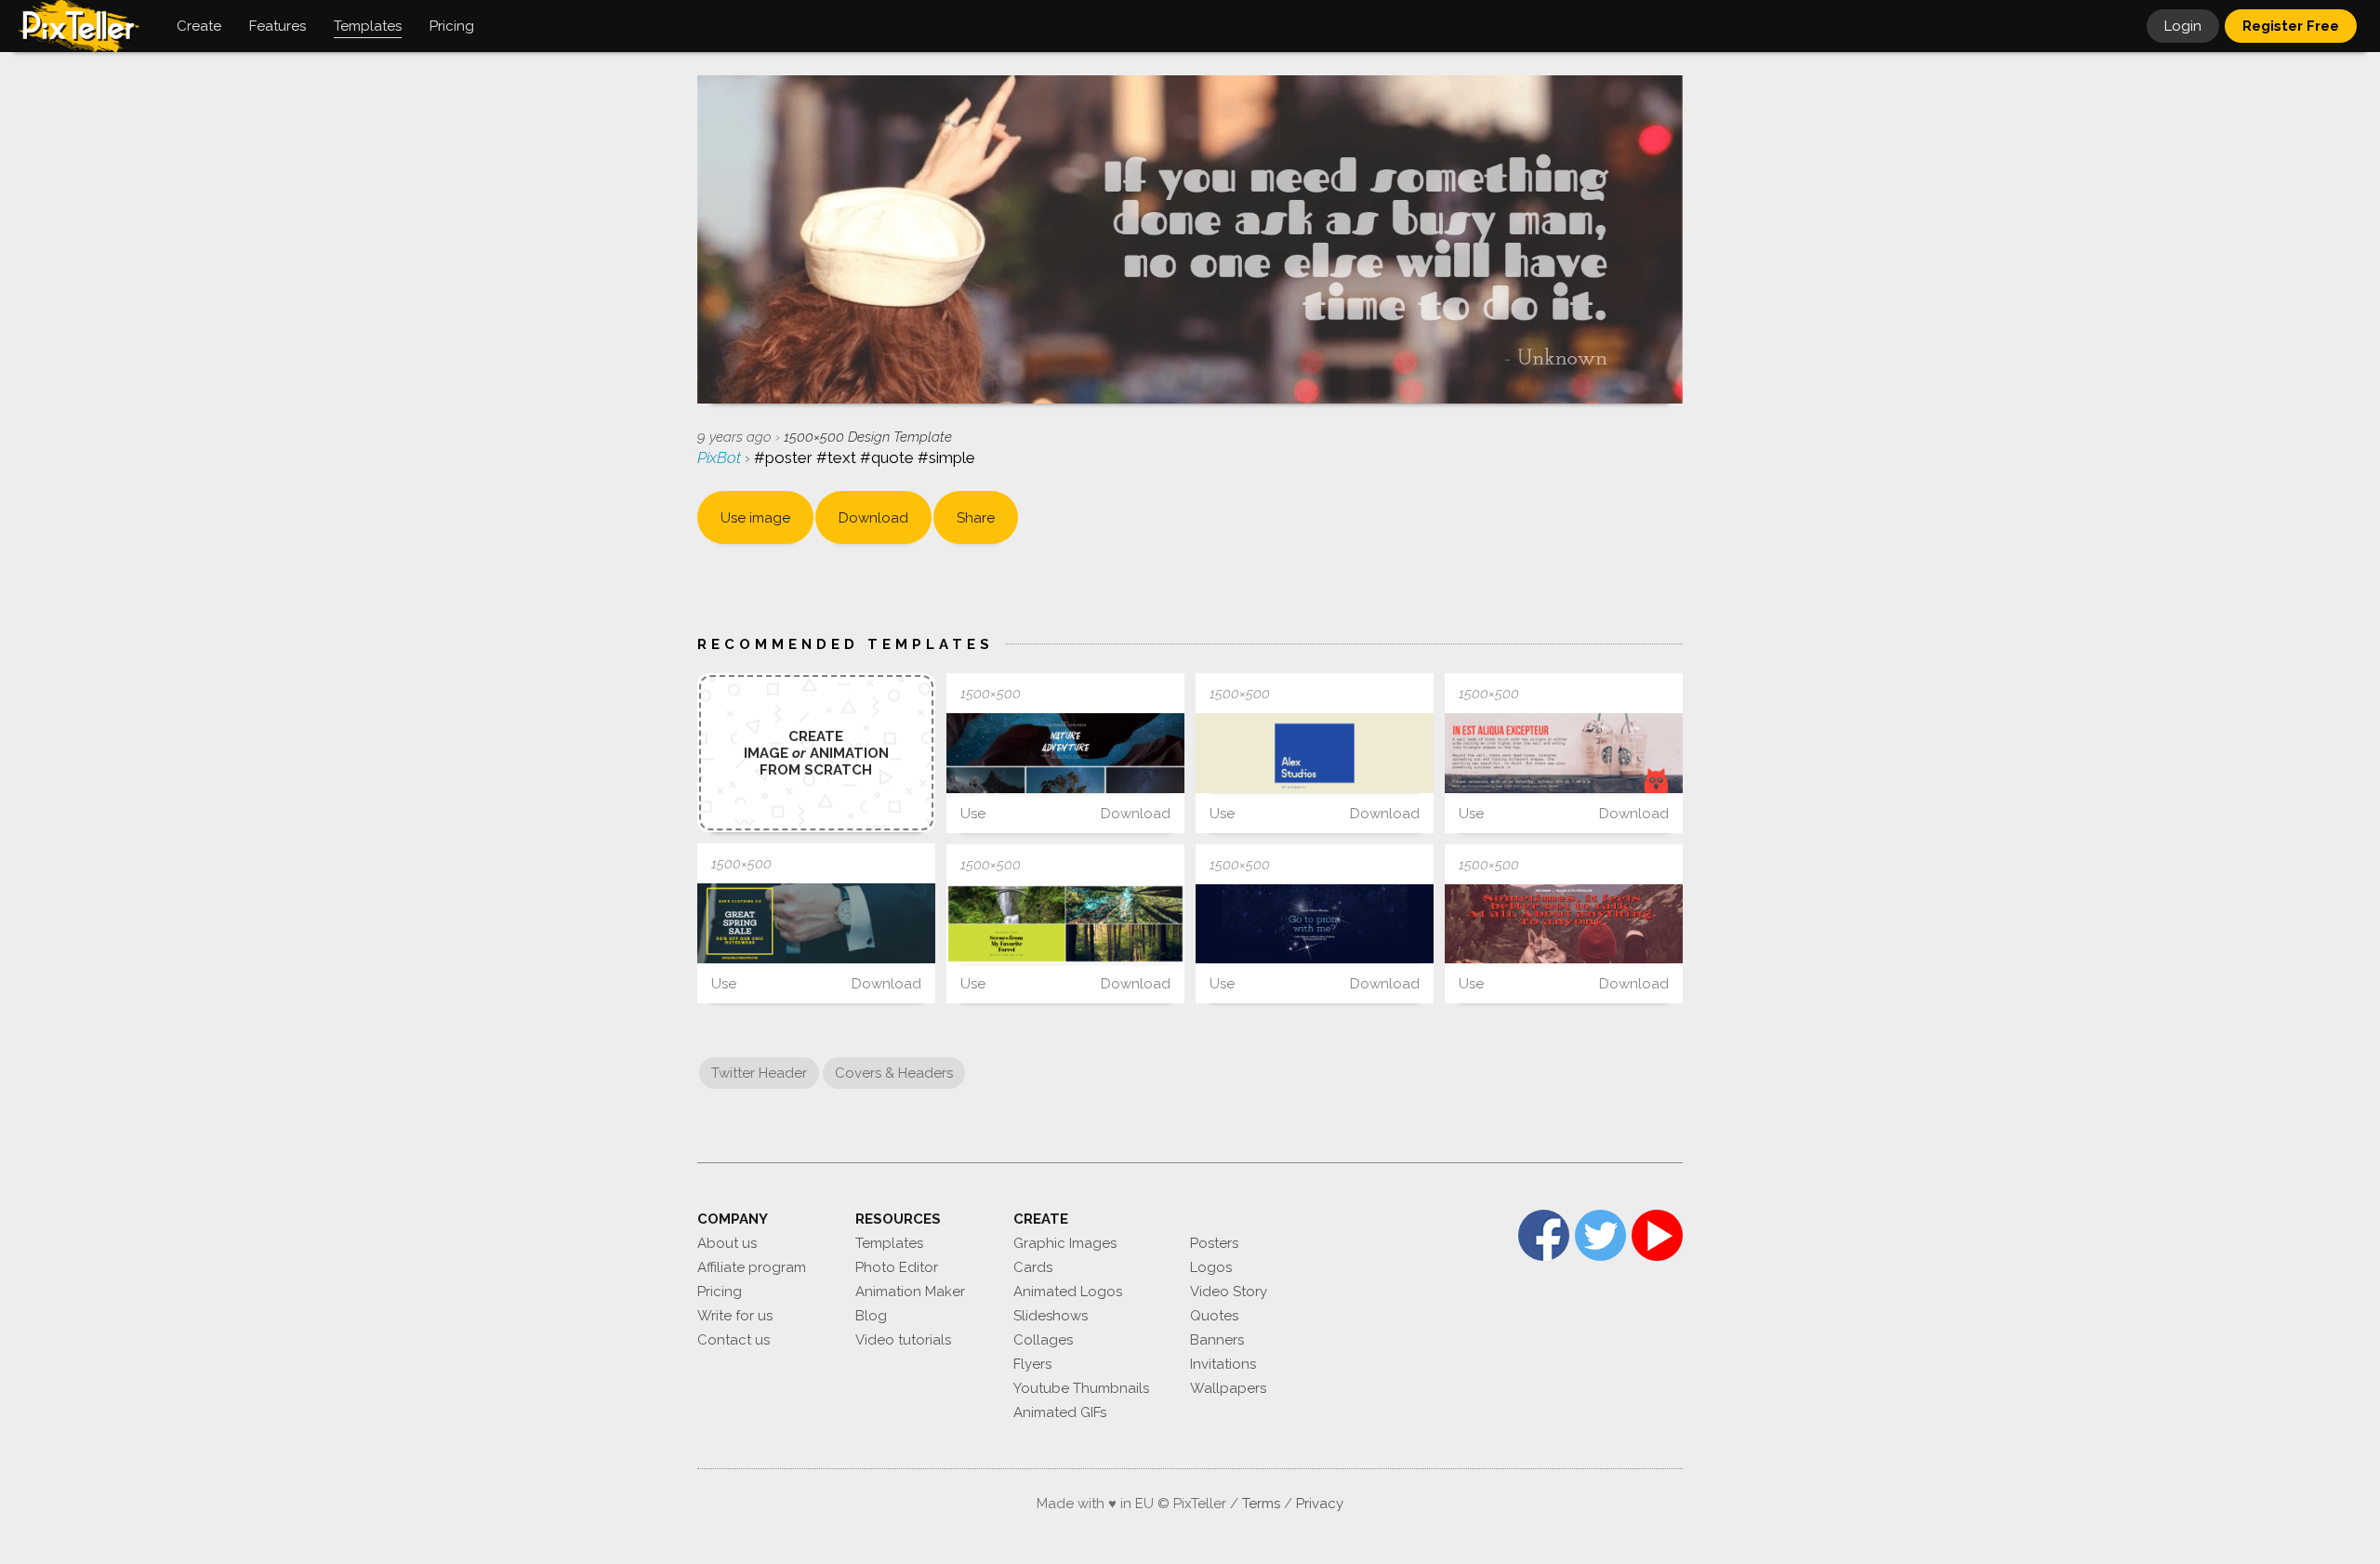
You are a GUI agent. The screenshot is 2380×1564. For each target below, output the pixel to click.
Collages (1043, 1340)
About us (727, 1243)
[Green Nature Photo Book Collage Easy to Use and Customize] (1065, 924)
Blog (871, 1316)
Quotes (1214, 1316)
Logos (1211, 1267)
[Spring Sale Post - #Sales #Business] (816, 923)
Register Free (2291, 26)
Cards (1033, 1267)
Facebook (1544, 1235)
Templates (889, 1243)
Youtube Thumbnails (1081, 1388)
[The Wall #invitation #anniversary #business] (1564, 753)
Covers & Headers (894, 1073)
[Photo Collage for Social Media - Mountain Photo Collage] (1065, 753)
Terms (1261, 1504)
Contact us (734, 1340)
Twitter (1600, 1235)
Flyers (1032, 1364)
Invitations (1223, 1364)
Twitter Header (759, 1073)
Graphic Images (1065, 1243)
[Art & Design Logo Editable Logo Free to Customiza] (1315, 753)
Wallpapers (1228, 1388)
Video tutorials (903, 1340)
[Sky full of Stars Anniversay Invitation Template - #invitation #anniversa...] (1315, 924)
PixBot (721, 457)
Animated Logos (1068, 1292)
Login (2183, 26)
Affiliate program (752, 1267)
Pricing (720, 1292)
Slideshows (1051, 1316)
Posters (1214, 1243)
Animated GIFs (1060, 1412)
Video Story (1229, 1292)
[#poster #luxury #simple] (1564, 924)
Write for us (735, 1316)
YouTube (1657, 1235)
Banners (1217, 1340)
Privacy (1320, 1504)
